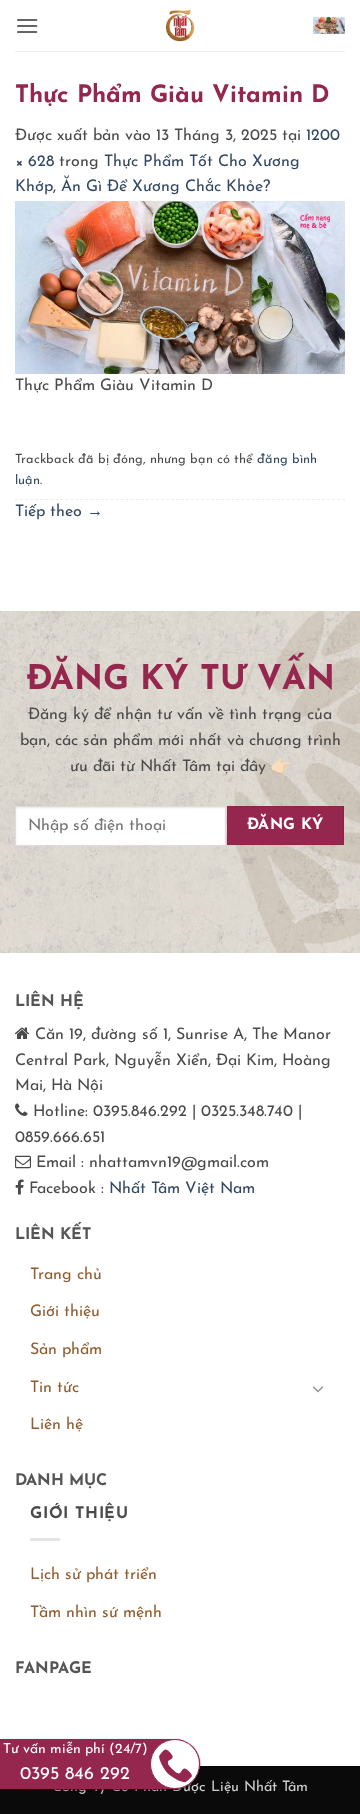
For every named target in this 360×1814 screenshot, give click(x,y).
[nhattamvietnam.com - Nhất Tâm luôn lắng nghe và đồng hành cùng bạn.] (180, 25)
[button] (27, 25)
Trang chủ (66, 1275)
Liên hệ (56, 1425)
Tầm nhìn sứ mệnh (96, 1613)
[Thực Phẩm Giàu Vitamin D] (180, 286)
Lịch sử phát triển (93, 1575)
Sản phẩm (66, 1350)
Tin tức (54, 1388)
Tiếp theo (59, 512)
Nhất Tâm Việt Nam (182, 1189)
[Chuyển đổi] (318, 1388)
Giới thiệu (65, 1312)
